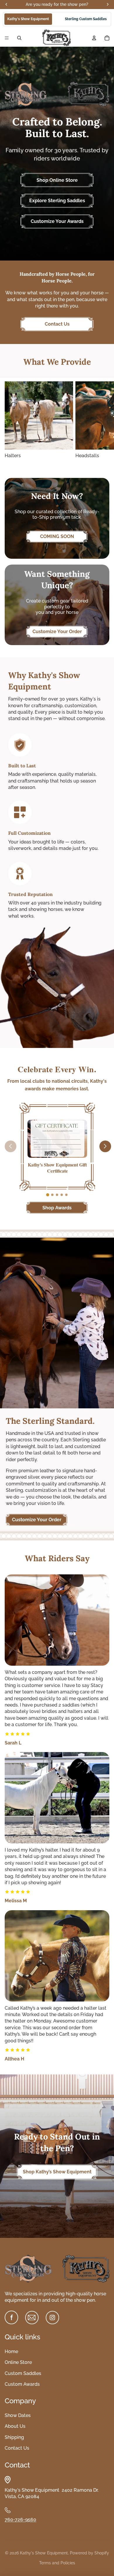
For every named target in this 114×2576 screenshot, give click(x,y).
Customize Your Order (57, 632)
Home (11, 2351)
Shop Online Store (57, 180)
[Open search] (19, 38)
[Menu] (7, 38)
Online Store (18, 2362)
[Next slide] (103, 425)
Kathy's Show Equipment (28, 19)
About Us (15, 2426)
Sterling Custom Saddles (86, 19)
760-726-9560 (20, 2520)
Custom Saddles (23, 2373)
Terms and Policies (57, 2563)
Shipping (14, 2437)
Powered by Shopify (89, 2553)
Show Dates (18, 2415)
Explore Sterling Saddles (57, 201)
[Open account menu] (94, 38)
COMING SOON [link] (57, 536)
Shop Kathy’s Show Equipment (57, 2172)
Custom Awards (22, 2384)
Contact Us (57, 324)
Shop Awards (57, 1208)
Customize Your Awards (57, 221)
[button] (48, 1195)
